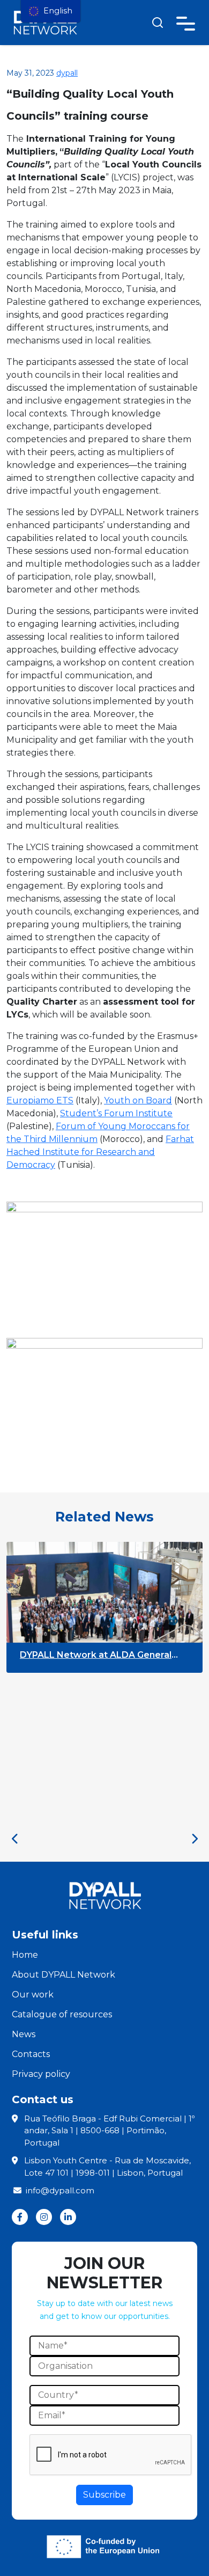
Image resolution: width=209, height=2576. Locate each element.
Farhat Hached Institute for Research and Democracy (100, 1152)
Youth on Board (138, 1100)
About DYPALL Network (64, 1975)
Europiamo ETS (40, 1100)
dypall (67, 73)
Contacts (31, 2054)
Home (25, 1955)
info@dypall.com (60, 2190)
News (24, 2034)
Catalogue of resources (62, 2014)
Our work (33, 1995)
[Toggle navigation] (186, 22)
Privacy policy (41, 2074)
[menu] (51, 11)
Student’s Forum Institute (116, 1113)
